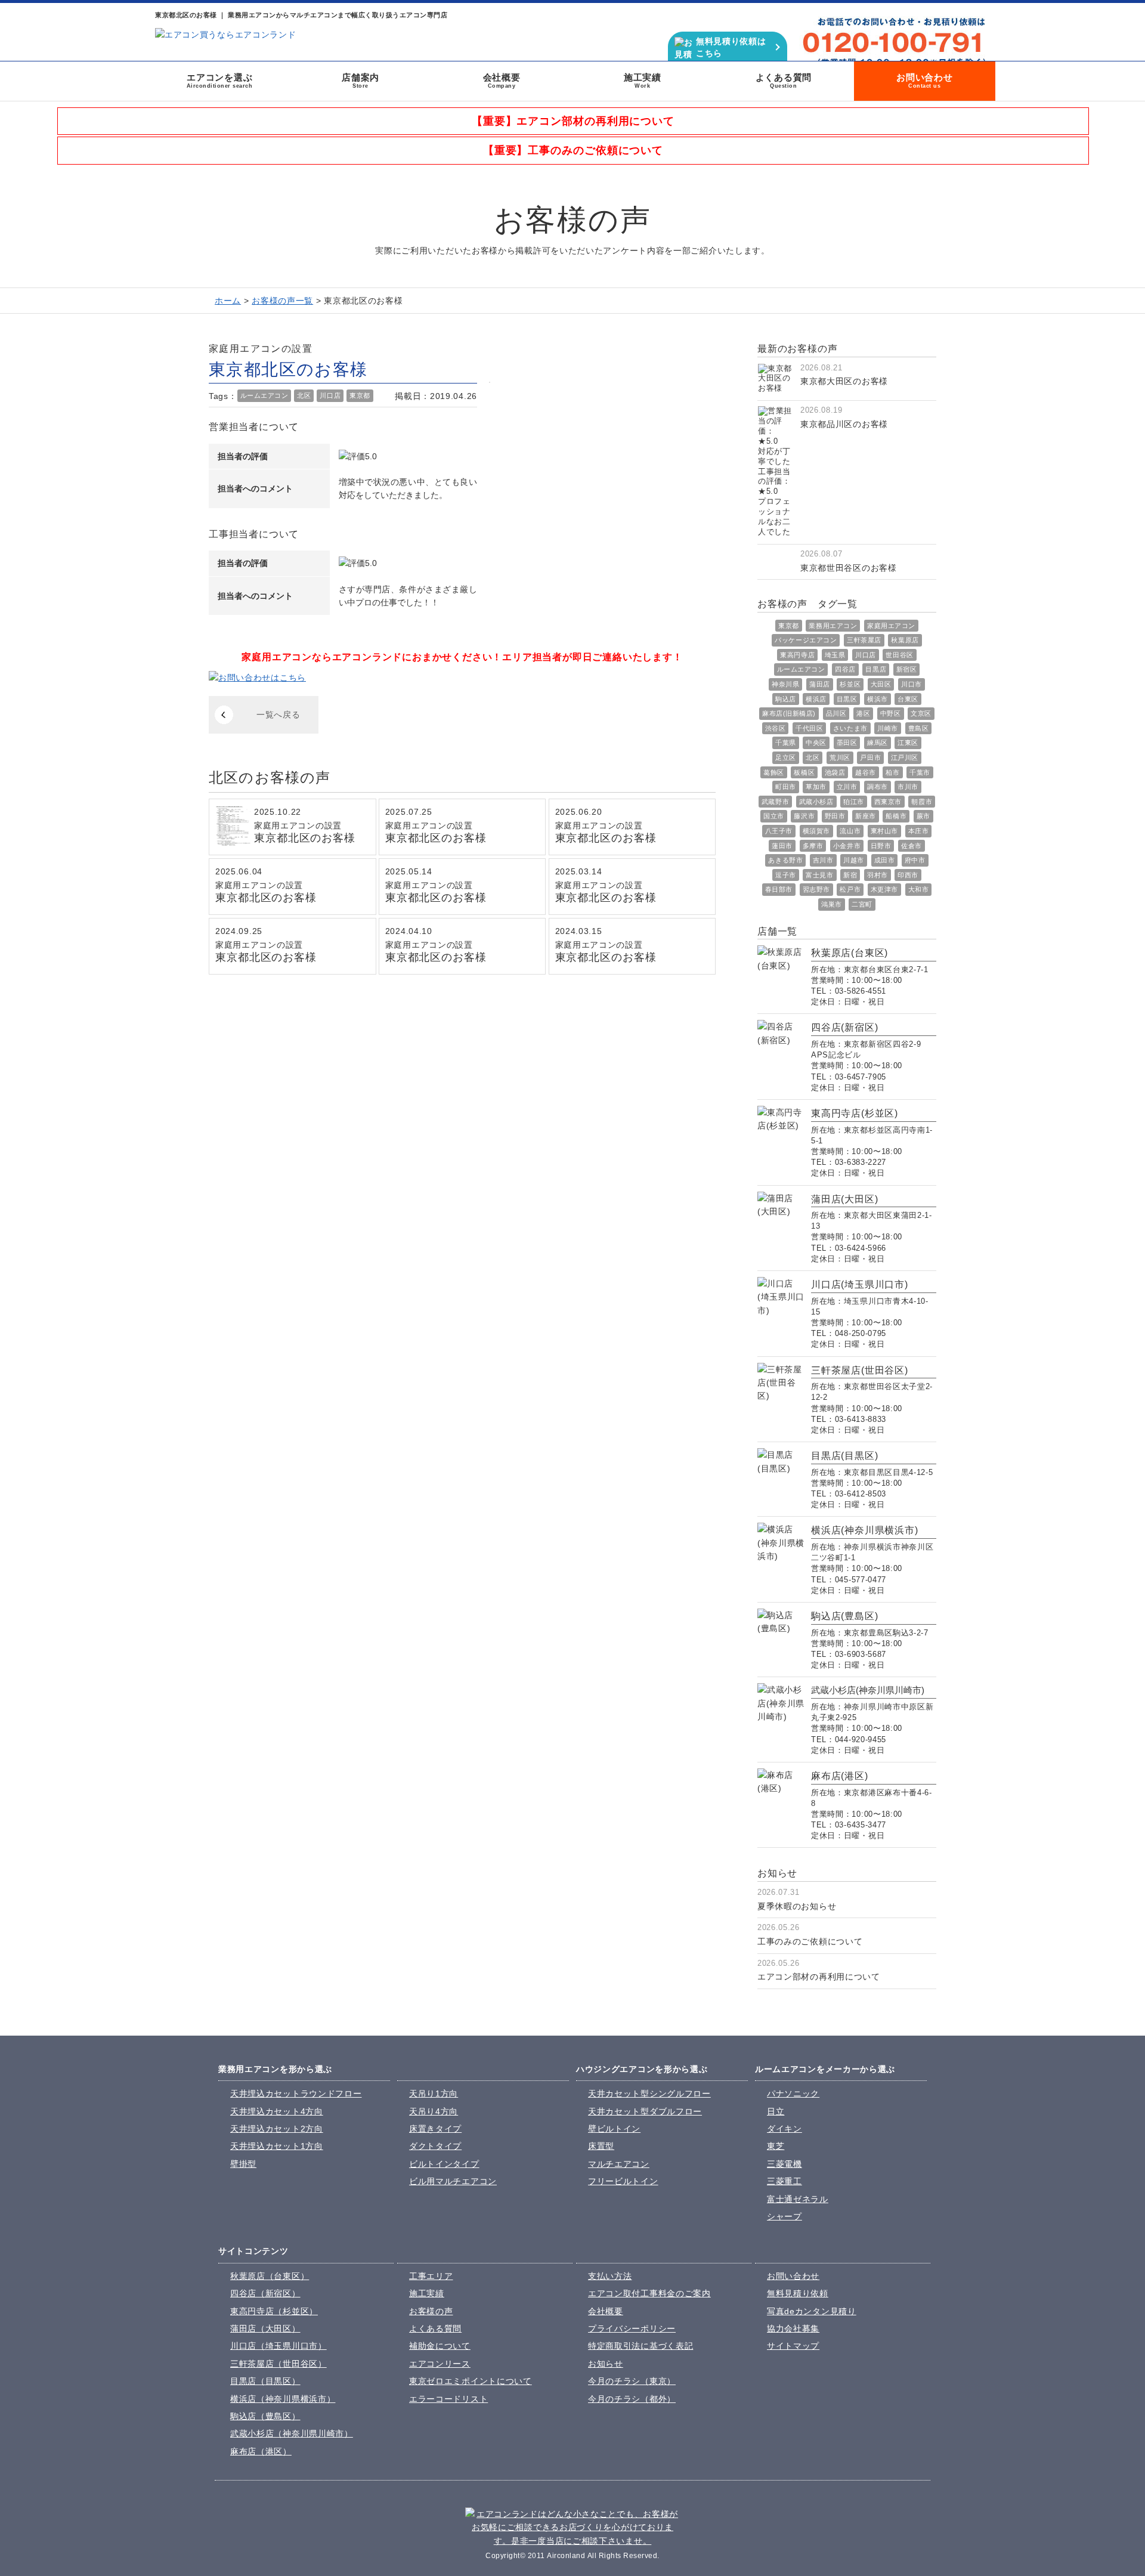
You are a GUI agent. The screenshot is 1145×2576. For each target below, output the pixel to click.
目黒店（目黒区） (265, 2381)
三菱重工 (785, 2181)
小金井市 (847, 846)
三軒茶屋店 (864, 640)
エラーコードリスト (448, 2399)
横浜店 (816, 699)
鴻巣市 (832, 904)
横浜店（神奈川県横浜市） (283, 2399)
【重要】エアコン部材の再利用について (573, 121)
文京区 (921, 713)
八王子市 (779, 831)
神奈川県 (785, 684)
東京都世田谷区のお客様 (849, 568)
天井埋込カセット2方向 (277, 2129)
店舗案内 (360, 81)
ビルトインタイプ (444, 2164)
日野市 (881, 846)
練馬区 (878, 743)
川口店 (330, 395)
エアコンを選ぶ (220, 81)
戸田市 (870, 757)
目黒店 (876, 669)
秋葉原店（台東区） (270, 2276)
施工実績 (643, 81)
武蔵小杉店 (816, 802)
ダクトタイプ (435, 2146)
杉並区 (850, 684)
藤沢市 (804, 816)
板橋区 (804, 772)
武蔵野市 (775, 802)
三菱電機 (785, 2164)
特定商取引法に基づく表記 (640, 2346)
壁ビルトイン (614, 2129)
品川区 (836, 713)
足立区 (786, 757)
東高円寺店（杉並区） (274, 2311)
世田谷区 (899, 655)
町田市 (786, 787)
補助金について (440, 2346)
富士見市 (819, 875)
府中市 (915, 860)
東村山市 (884, 831)
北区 (304, 395)
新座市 (866, 816)
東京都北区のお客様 (305, 838)
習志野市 (816, 889)
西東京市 (888, 802)
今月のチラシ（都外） (632, 2399)
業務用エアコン (833, 626)
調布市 (878, 787)
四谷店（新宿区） (265, 2293)
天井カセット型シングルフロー (649, 2093)
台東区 (908, 699)
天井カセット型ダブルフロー (645, 2111)
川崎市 (888, 728)
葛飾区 (774, 772)
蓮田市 (782, 846)
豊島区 (919, 728)
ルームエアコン (264, 395)
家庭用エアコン (891, 626)
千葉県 (786, 743)
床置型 (601, 2146)
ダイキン (785, 2129)
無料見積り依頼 (798, 2293)
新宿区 (907, 669)
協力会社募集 (793, 2328)
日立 (776, 2111)
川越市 (854, 860)
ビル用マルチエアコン (453, 2181)
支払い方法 (610, 2276)
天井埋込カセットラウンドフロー (296, 2093)
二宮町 (862, 904)
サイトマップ (793, 2346)
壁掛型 (243, 2164)
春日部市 (779, 889)
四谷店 (845, 669)
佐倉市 (912, 846)
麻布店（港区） (261, 2451)
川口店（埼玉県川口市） (278, 2346)
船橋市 (896, 816)
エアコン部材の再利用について (819, 1977)
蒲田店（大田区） (265, 2328)
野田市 (835, 816)
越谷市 (866, 772)
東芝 (776, 2146)
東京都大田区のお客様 (844, 381)
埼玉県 (835, 655)
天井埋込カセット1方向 (277, 2146)
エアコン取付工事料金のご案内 (649, 2293)
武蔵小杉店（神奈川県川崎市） (292, 2433)
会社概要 (502, 81)
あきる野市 (785, 860)
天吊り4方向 (434, 2111)
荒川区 (840, 757)
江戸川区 (905, 757)
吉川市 (823, 860)
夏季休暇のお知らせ (797, 1906)
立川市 (847, 787)
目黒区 (847, 699)
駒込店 (786, 699)
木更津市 (884, 889)
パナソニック (793, 2093)
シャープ (785, 2216)
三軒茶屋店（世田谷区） (278, 2364)
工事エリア (431, 2276)
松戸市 (850, 889)
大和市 (919, 889)
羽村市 (878, 875)
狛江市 (854, 802)
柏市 (892, 772)
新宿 (850, 875)
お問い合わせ (925, 81)
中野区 (891, 713)
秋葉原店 (905, 640)
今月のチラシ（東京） (632, 2381)
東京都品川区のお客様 (844, 424)
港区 (863, 713)
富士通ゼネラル (798, 2199)
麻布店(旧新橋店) (789, 713)
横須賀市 (816, 831)
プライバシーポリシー (632, 2328)
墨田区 (847, 743)
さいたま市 (850, 728)
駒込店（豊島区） (265, 2416)
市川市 (908, 787)
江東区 (908, 743)
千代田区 (809, 728)
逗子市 (786, 875)
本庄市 (919, 831)
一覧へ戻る (278, 715)
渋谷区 (776, 728)
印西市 (908, 875)
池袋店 (835, 772)
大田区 (881, 684)
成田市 (885, 860)
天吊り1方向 (434, 2093)
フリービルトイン (623, 2181)
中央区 (816, 743)
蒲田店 (820, 684)
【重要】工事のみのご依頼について (573, 150)
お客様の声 (431, 2311)
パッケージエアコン (806, 640)
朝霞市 (922, 802)
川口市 (912, 684)
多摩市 (813, 846)
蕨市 (923, 816)
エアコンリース (440, 2364)
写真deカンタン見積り (812, 2311)
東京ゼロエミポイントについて (471, 2381)
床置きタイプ (435, 2129)
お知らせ (606, 2364)
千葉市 (920, 772)
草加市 (816, 787)
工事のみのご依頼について (810, 1941)
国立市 (774, 816)
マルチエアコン (619, 2164)
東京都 (360, 395)
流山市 (850, 831)
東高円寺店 (797, 655)
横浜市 (878, 699)
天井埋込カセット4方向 (277, 2111)
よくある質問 (784, 81)
